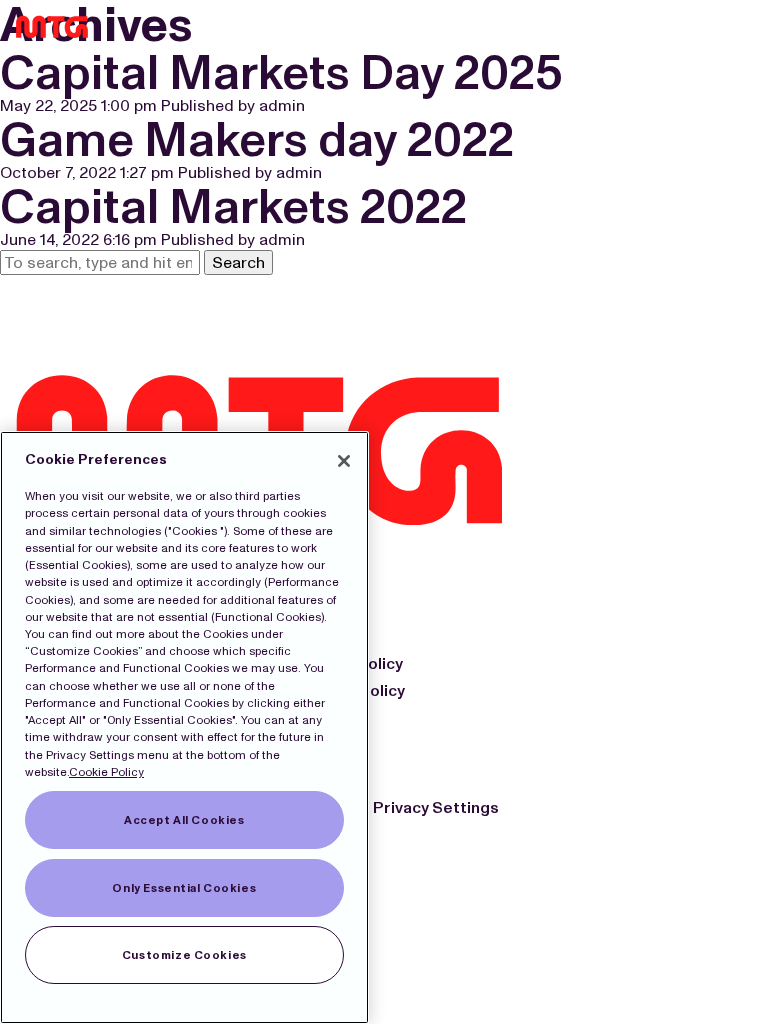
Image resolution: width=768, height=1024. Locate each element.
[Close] (344, 461)
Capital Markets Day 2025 (281, 72)
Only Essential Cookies (184, 888)
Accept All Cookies (184, 820)
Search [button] (238, 262)
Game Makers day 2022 (257, 139)
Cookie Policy (106, 772)
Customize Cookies (184, 955)
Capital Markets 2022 (233, 206)
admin (282, 105)
